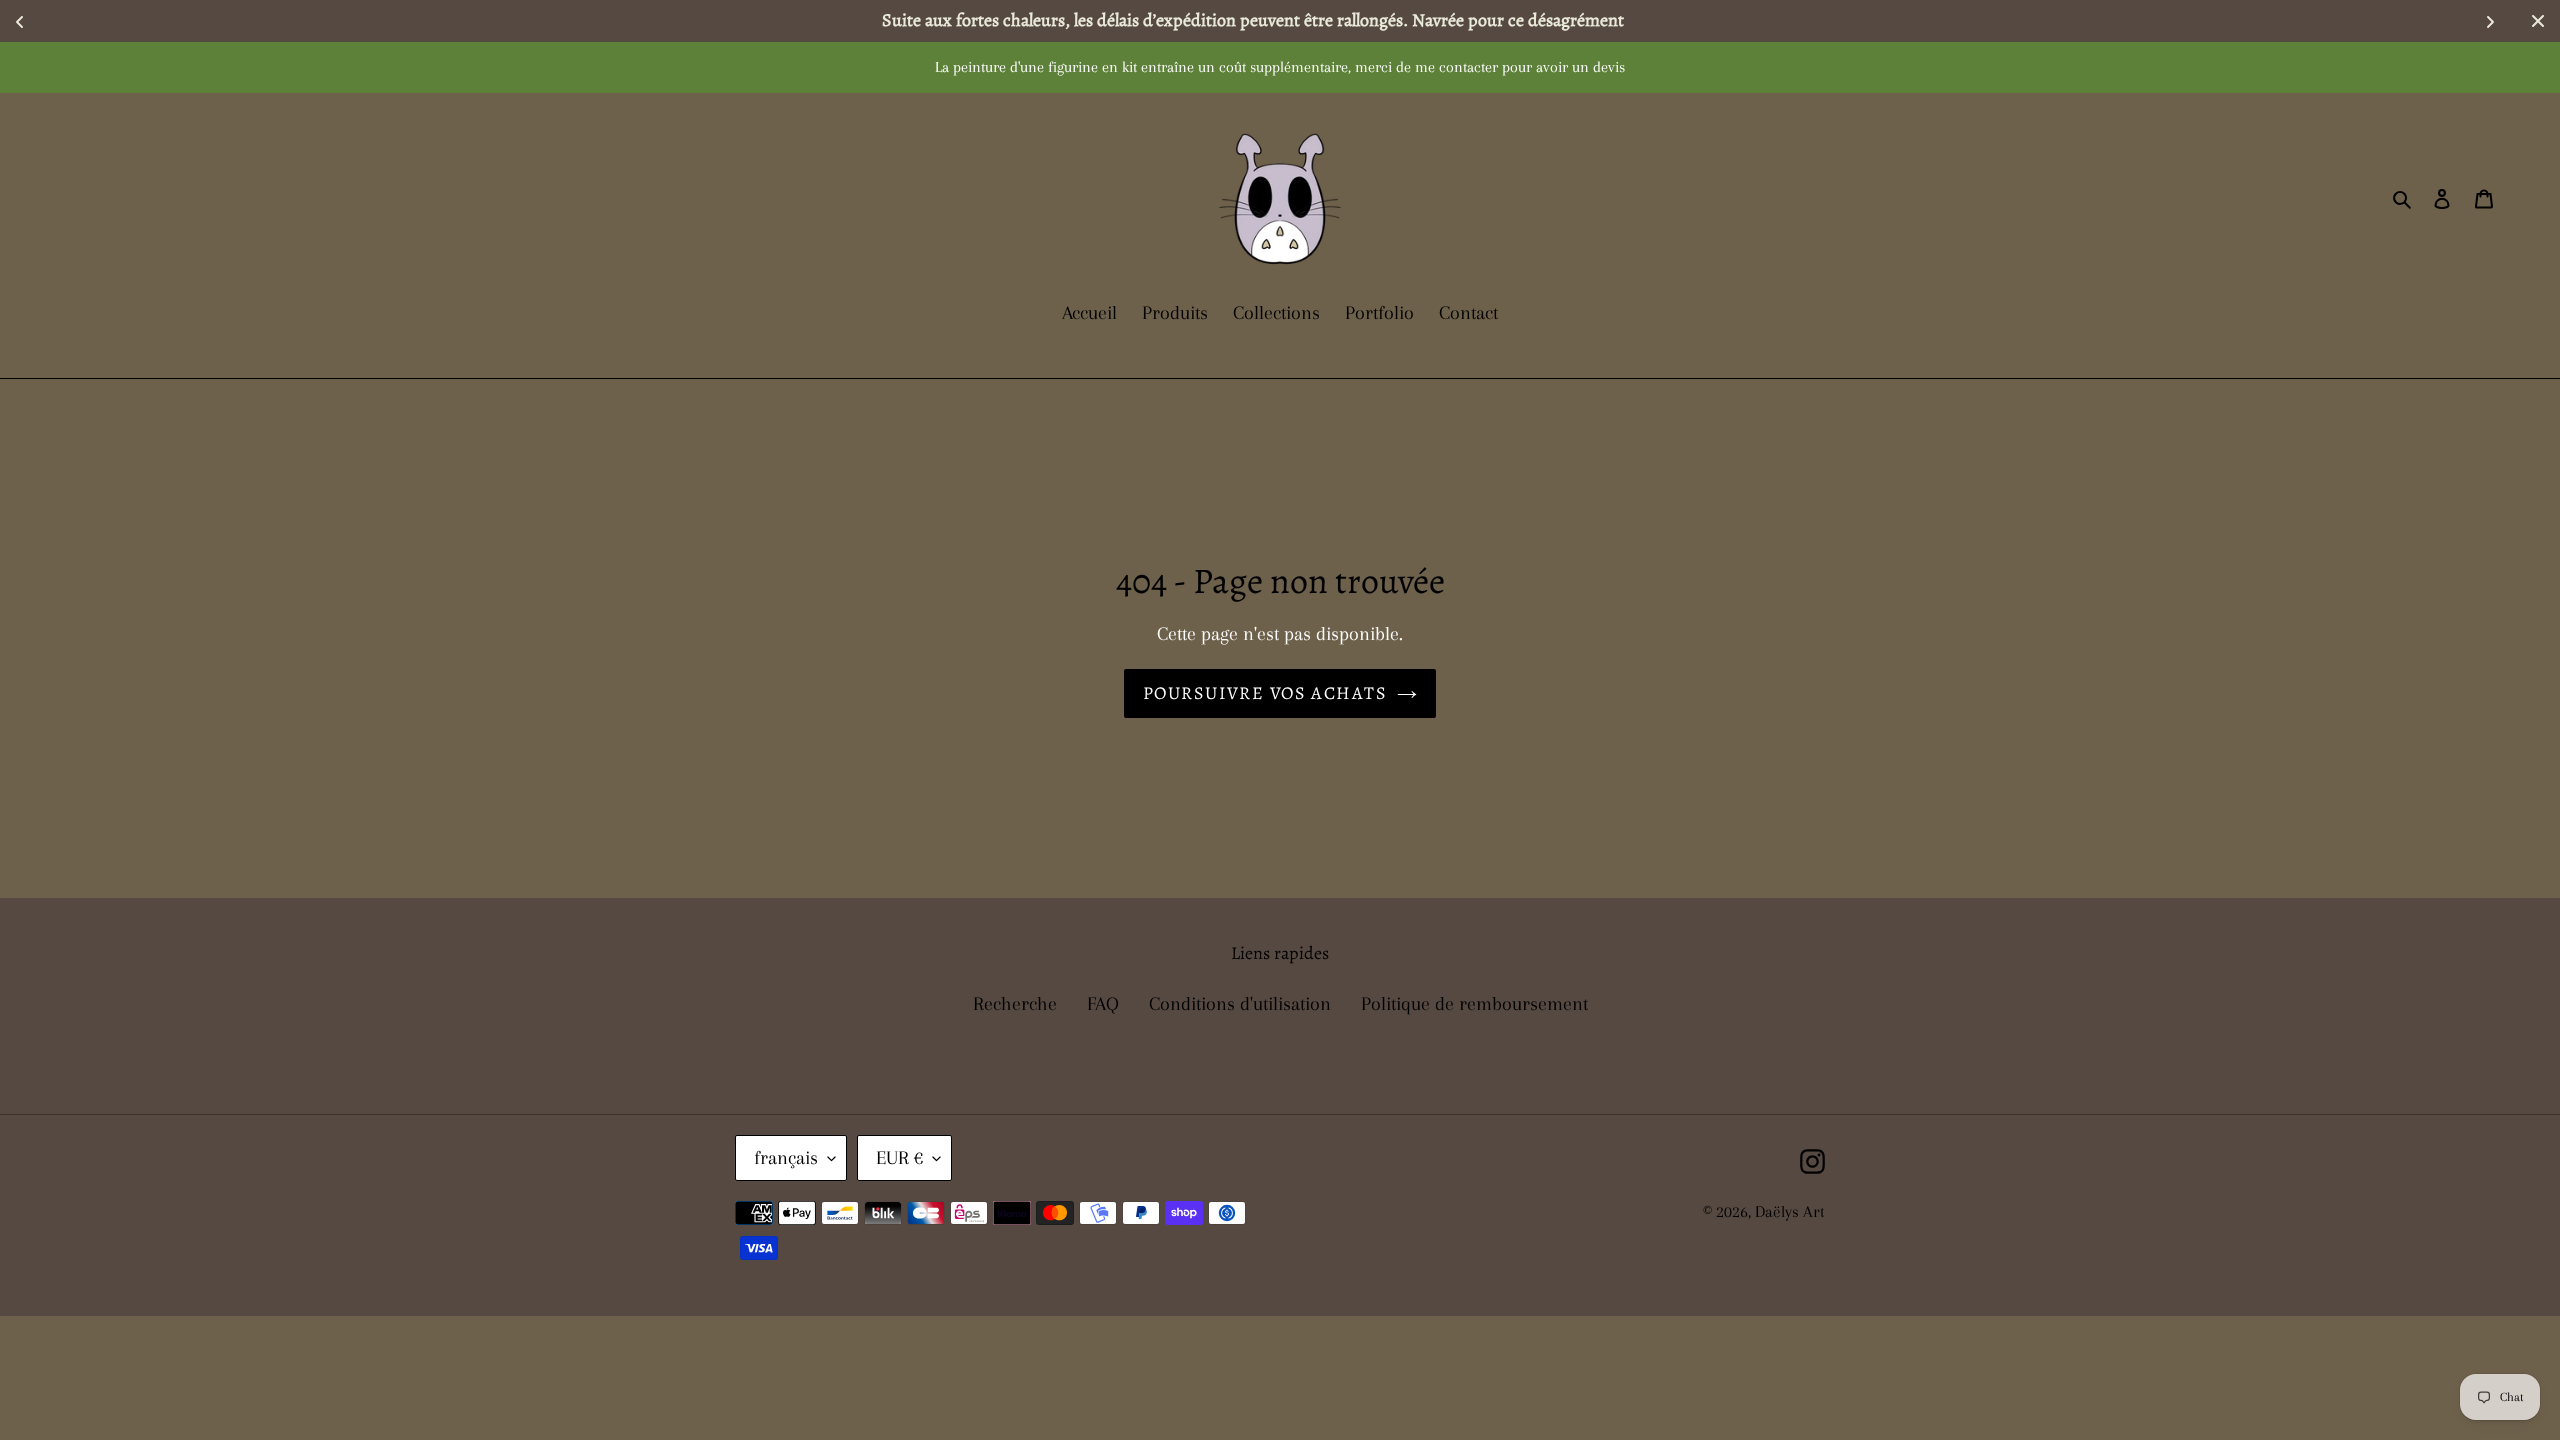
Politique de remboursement (1474, 1004)
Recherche (1015, 1004)
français (786, 1158)
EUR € (899, 1158)
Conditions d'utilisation (1240, 1004)
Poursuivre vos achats (1265, 693)
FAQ (1103, 1004)
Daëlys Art (1790, 1211)
